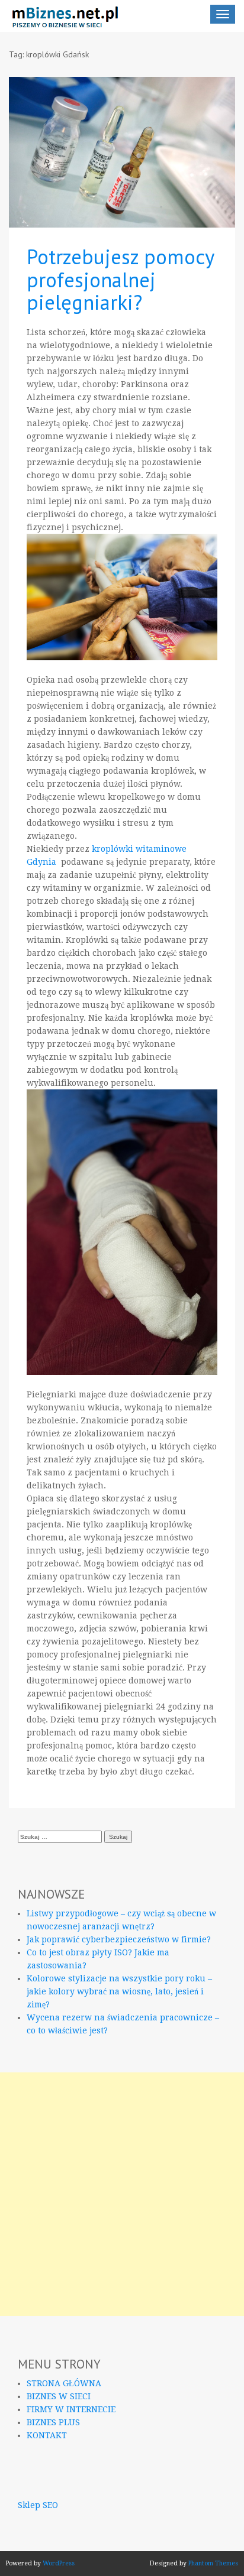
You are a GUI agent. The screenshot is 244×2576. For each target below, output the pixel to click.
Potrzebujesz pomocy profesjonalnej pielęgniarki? (120, 279)
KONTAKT (47, 2435)
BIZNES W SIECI (59, 2396)
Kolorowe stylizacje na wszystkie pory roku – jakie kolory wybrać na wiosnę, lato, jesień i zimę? (119, 1991)
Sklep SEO (38, 2505)
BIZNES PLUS (53, 2422)
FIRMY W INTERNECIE (71, 2409)
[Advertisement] (122, 2194)
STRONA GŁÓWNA (64, 2383)
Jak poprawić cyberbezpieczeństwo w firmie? (119, 1939)
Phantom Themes (213, 2563)
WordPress (59, 2563)
